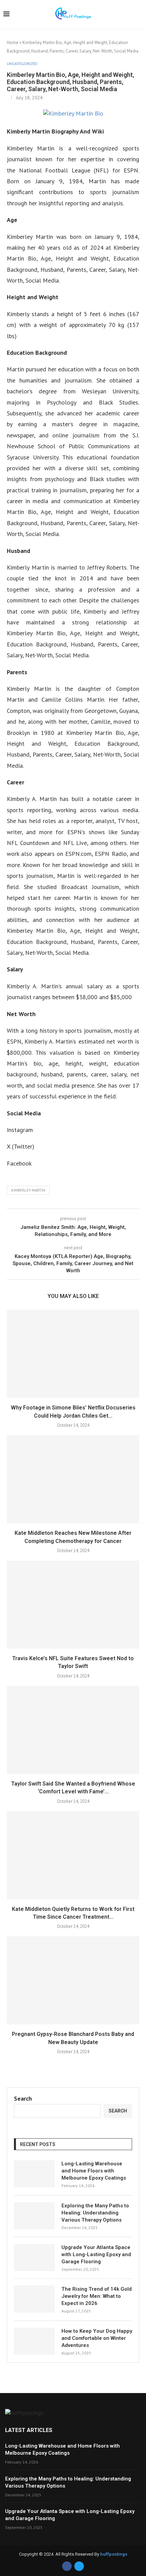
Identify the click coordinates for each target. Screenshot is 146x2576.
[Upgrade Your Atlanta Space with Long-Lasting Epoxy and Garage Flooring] (34, 2258)
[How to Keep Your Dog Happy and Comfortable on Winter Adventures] (34, 2341)
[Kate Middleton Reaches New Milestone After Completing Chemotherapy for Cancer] (73, 1479)
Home (13, 43)
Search (23, 2098)
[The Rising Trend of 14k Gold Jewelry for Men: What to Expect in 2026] (34, 2299)
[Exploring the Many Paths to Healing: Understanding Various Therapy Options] (34, 2216)
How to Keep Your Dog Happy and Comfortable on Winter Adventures (97, 2338)
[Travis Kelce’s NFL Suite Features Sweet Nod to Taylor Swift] (73, 1605)
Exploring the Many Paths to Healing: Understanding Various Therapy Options (95, 2213)
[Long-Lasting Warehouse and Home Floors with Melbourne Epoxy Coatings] (34, 2174)
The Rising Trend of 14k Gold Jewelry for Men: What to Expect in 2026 (97, 2296)
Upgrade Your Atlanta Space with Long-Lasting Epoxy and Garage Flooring (96, 2254)
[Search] (139, 15)
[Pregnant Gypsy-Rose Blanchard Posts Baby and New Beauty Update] (73, 1980)
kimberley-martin (28, 1190)
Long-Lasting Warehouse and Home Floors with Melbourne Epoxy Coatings (94, 2171)
